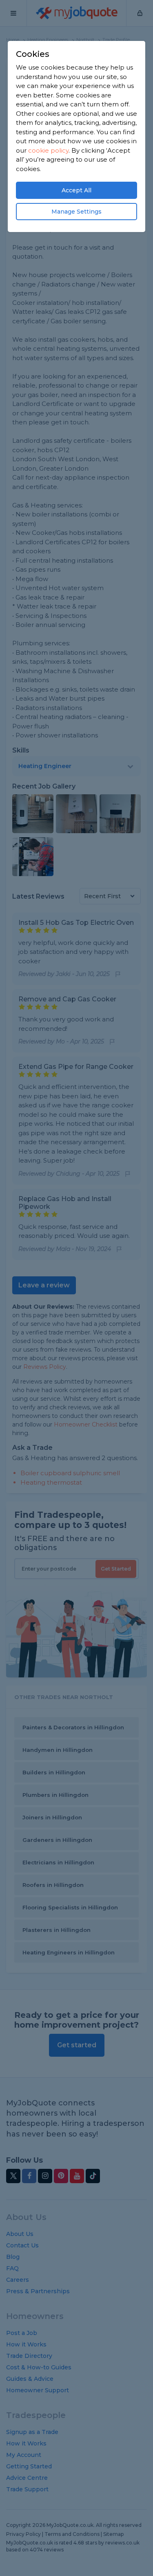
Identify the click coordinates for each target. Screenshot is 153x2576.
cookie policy (48, 150)
